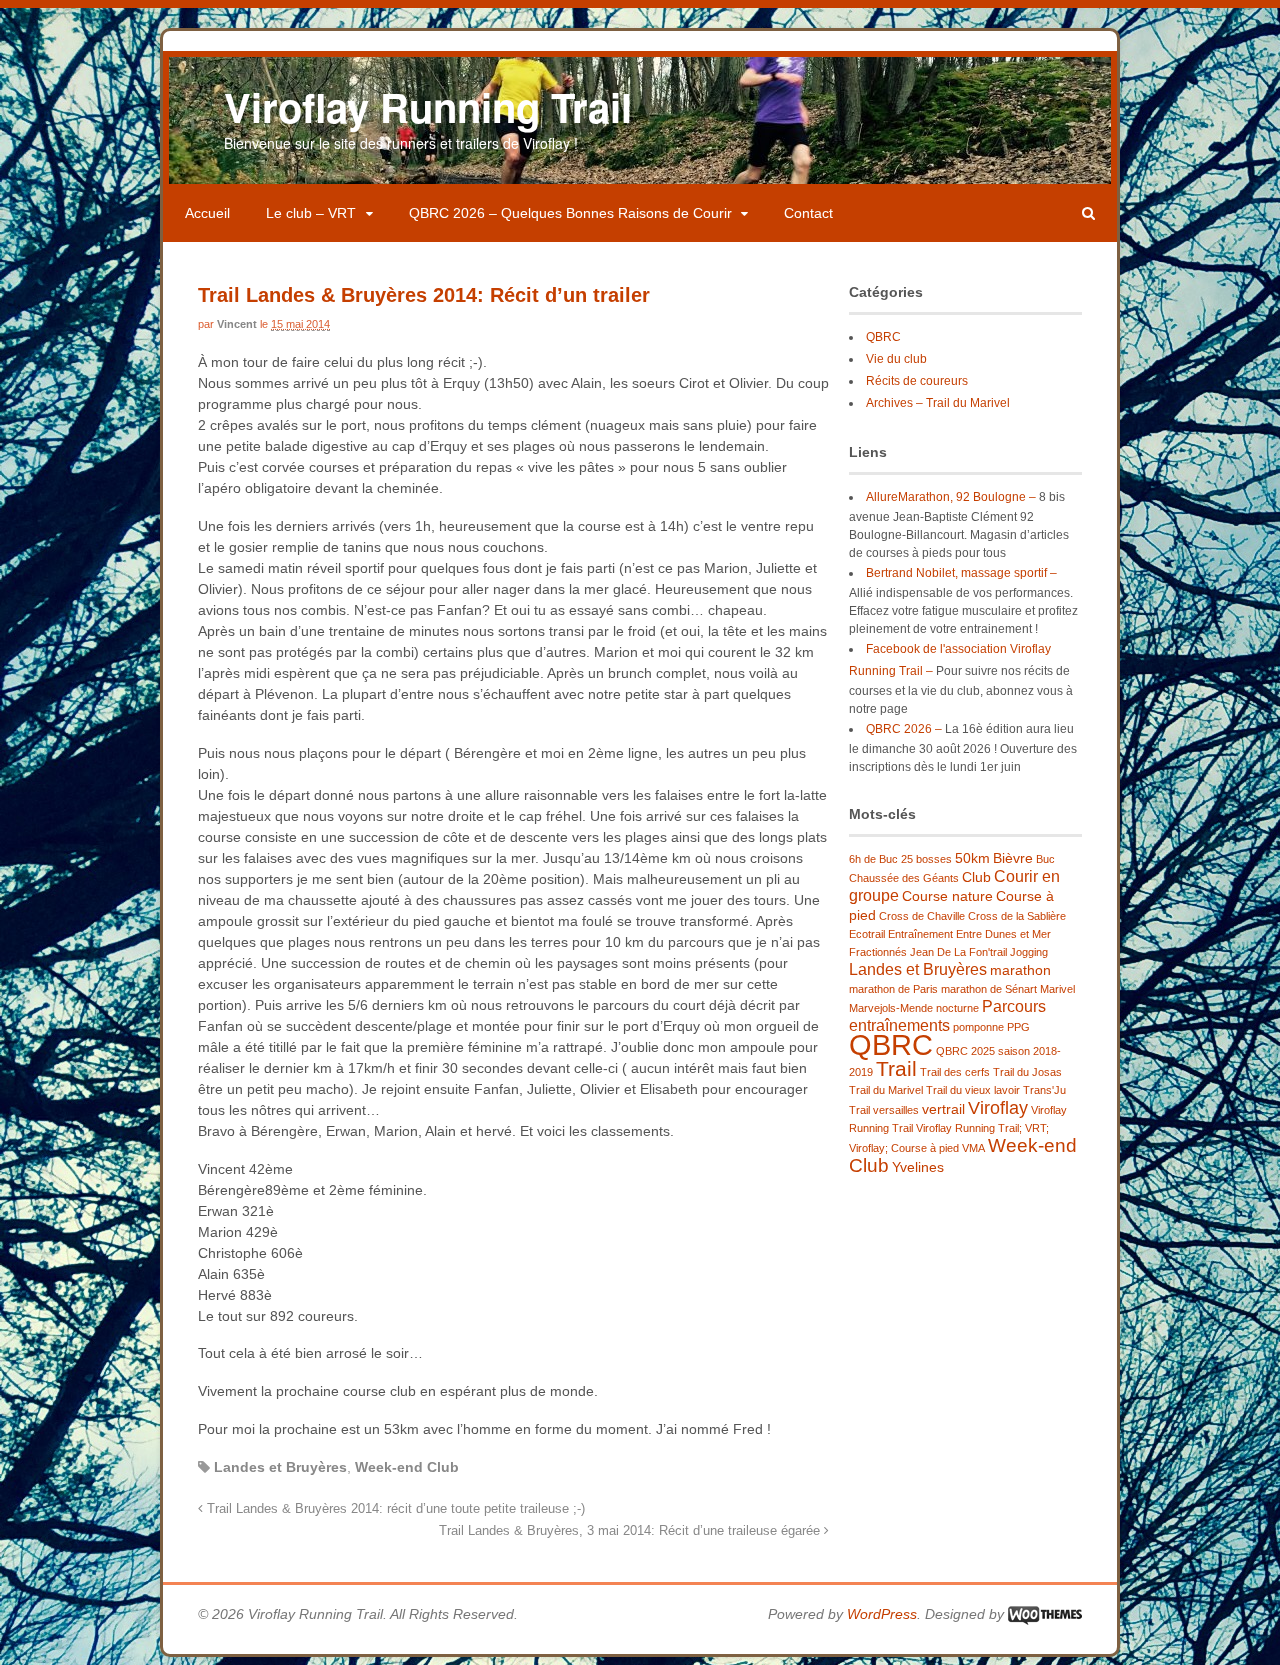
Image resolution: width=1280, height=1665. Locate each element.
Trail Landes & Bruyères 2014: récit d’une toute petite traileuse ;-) (394, 1509)
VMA (973, 1148)
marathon (1020, 970)
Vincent (237, 324)
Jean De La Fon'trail (958, 952)
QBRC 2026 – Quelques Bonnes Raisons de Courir (570, 213)
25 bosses (926, 859)
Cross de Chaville (922, 916)
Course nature (947, 896)
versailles (896, 1110)
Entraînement (920, 934)
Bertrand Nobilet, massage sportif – (961, 573)
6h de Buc (873, 859)
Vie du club (896, 359)
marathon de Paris (893, 989)
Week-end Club (407, 1467)
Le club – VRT (311, 213)
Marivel (1057, 989)
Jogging (1029, 952)
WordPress (882, 1614)
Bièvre (1013, 858)
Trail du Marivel (886, 1090)
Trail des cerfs (955, 1072)
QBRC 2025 (965, 1051)
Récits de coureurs (917, 381)
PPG (1018, 1027)
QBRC (883, 337)
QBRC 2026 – (904, 729)
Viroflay (998, 1108)
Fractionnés (878, 952)
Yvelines (918, 1167)
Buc (1045, 859)
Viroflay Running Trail (428, 106)
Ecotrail (867, 934)
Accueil (207, 213)
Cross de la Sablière (1017, 916)
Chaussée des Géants (904, 878)
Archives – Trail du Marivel (938, 403)
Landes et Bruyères (280, 1467)
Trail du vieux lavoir (973, 1090)
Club (976, 877)
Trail (896, 1068)
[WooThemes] (1045, 1614)
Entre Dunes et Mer (1003, 934)
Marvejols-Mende (891, 1008)
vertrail (943, 1109)
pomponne (978, 1027)
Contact (808, 213)
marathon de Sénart (989, 989)
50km (972, 858)
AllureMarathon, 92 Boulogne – (951, 497)
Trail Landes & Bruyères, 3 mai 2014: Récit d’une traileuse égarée (631, 1531)
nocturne (957, 1008)
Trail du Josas (1027, 1072)
